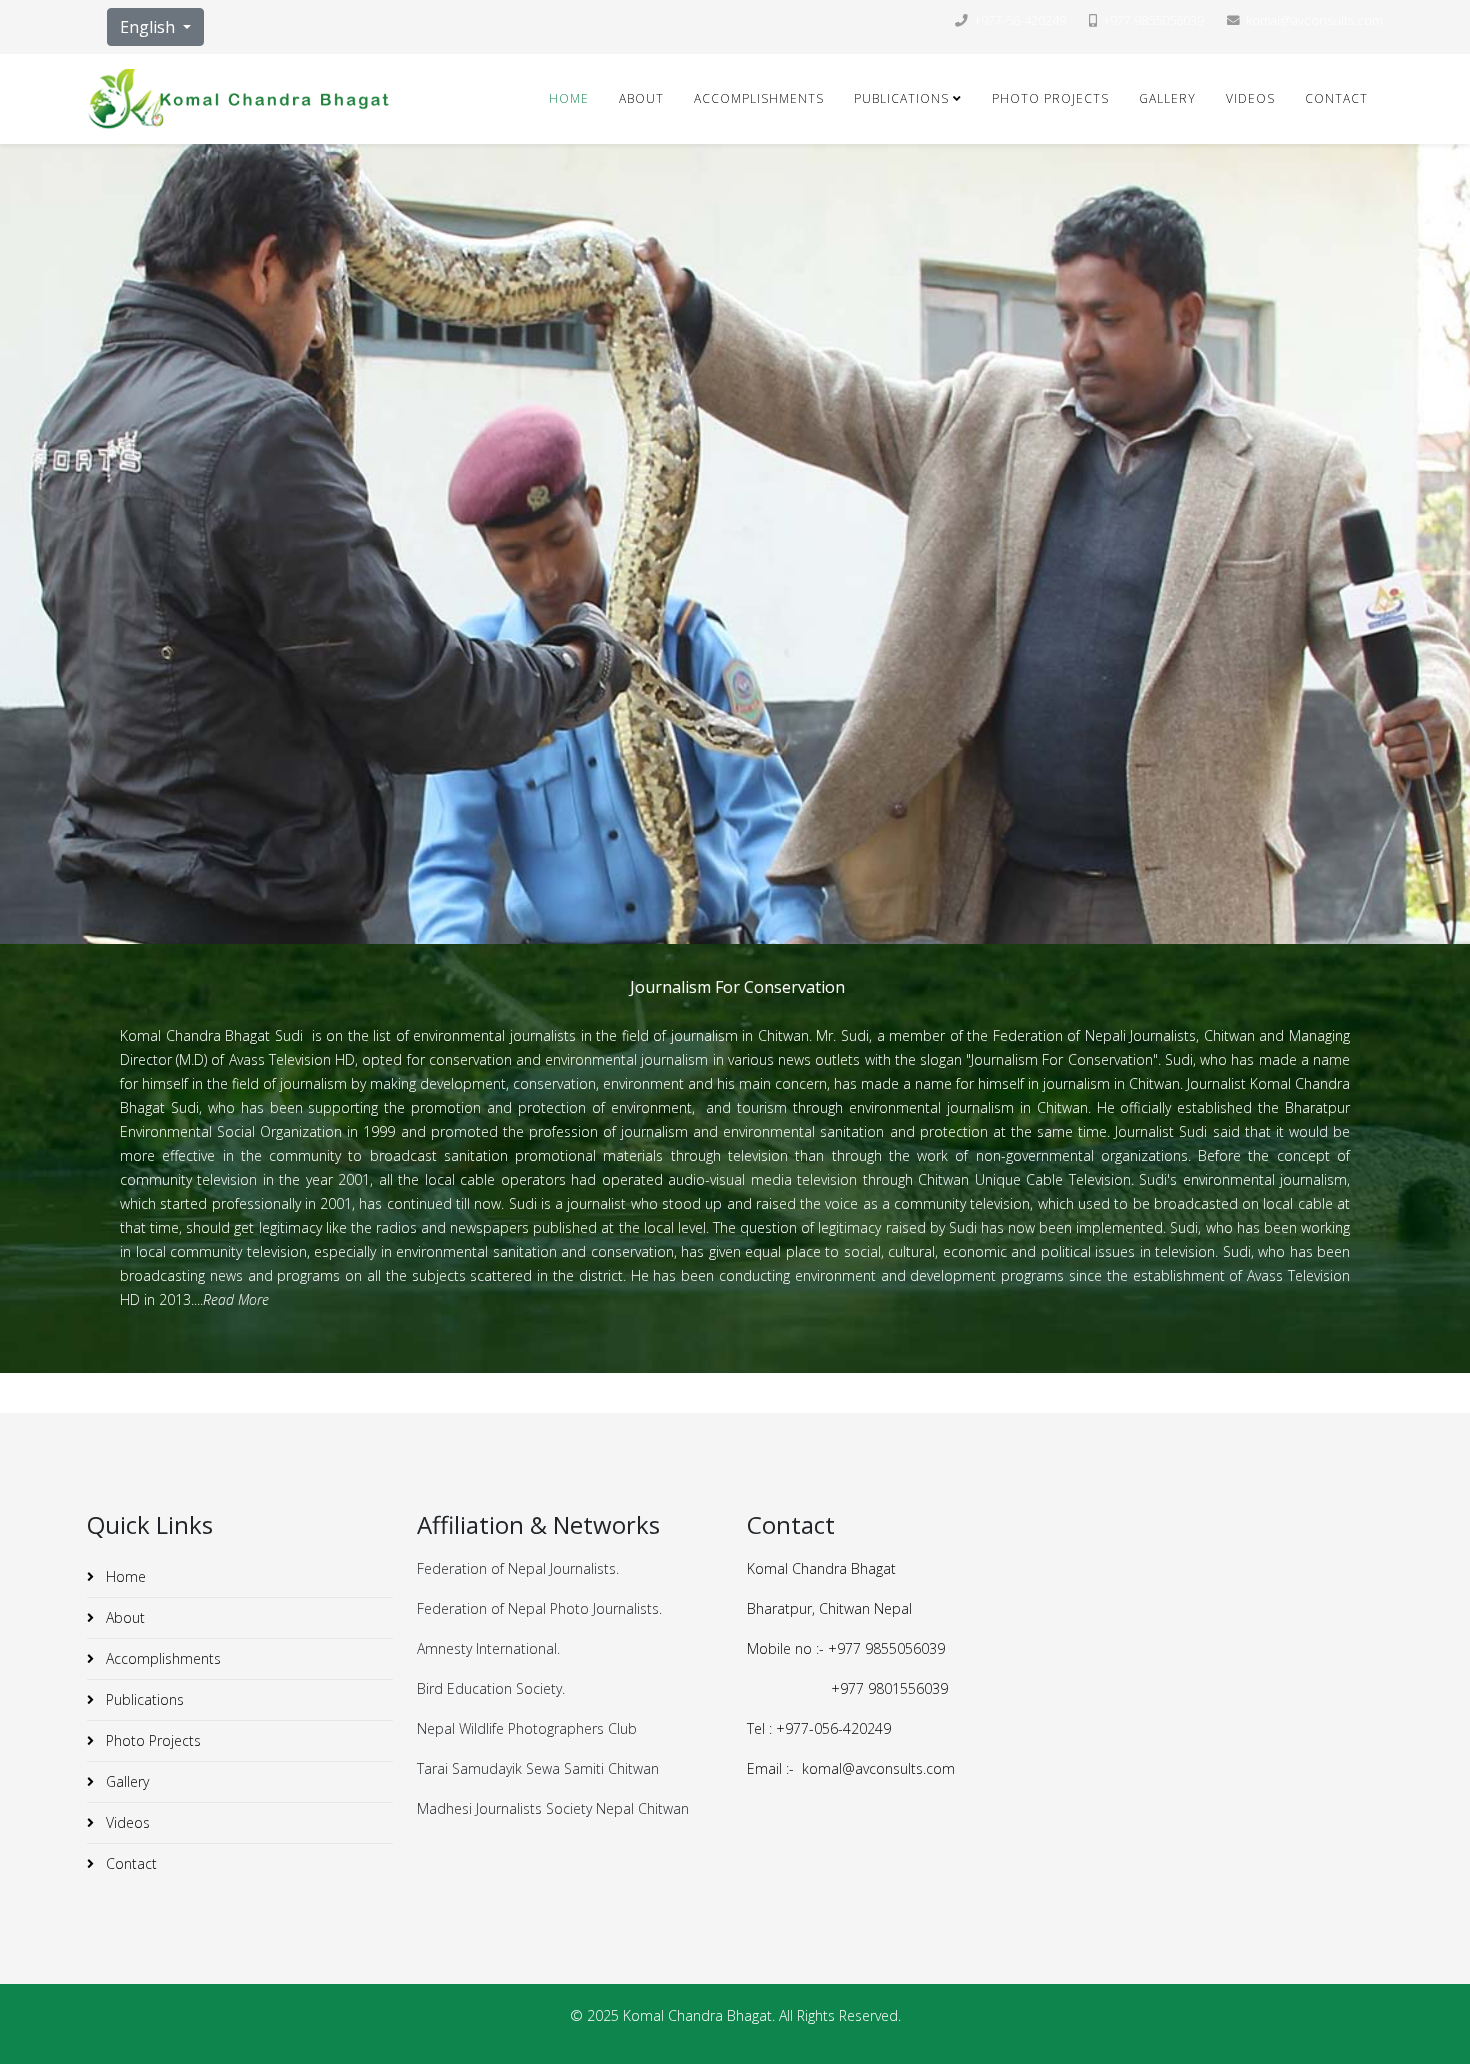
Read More (236, 1299)
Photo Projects (1050, 98)
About (641, 98)
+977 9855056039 (1153, 20)
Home (569, 98)
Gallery (1167, 98)
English (149, 27)
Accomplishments (759, 98)
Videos (1250, 98)
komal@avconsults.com (1314, 20)
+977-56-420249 (1020, 20)
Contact (1336, 98)
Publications (901, 98)
